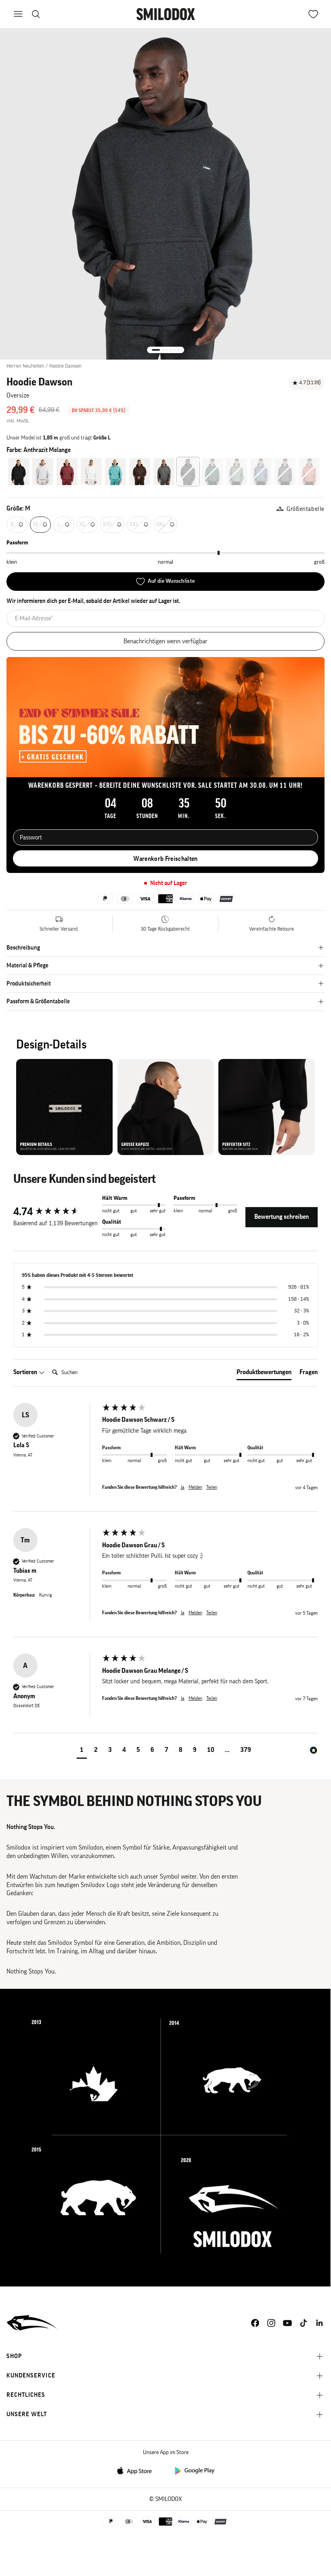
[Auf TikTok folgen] (304, 2323)
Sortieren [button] (26, 1372)
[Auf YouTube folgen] (287, 2323)
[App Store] (137, 2470)
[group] (56, 1212)
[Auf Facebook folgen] (255, 2323)
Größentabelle (306, 509)
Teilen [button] (212, 1487)
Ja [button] (183, 1487)
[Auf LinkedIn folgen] (320, 2323)
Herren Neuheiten (25, 366)
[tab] (264, 1374)
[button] (82, 1751)
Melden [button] (195, 1487)
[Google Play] (194, 2470)
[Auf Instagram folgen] (271, 2323)
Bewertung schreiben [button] (282, 1217)
